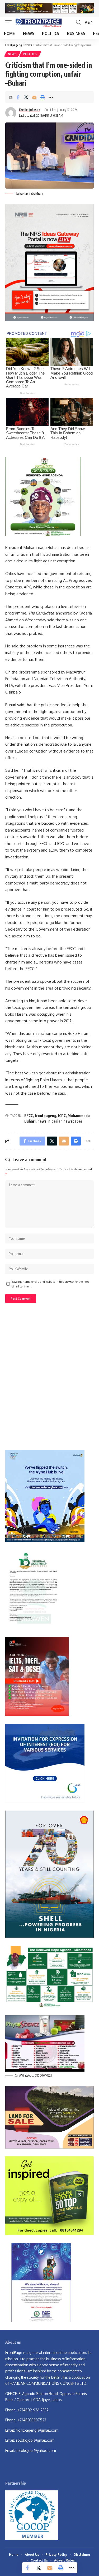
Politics (30, 54)
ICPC (62, 1116)
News (12, 54)
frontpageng (45, 1116)
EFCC (29, 1116)
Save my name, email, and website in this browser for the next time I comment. (50, 1284)
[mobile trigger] (10, 22)
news (42, 1121)
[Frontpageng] (38, 22)
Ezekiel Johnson (30, 110)
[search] (78, 22)
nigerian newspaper (65, 1121)
